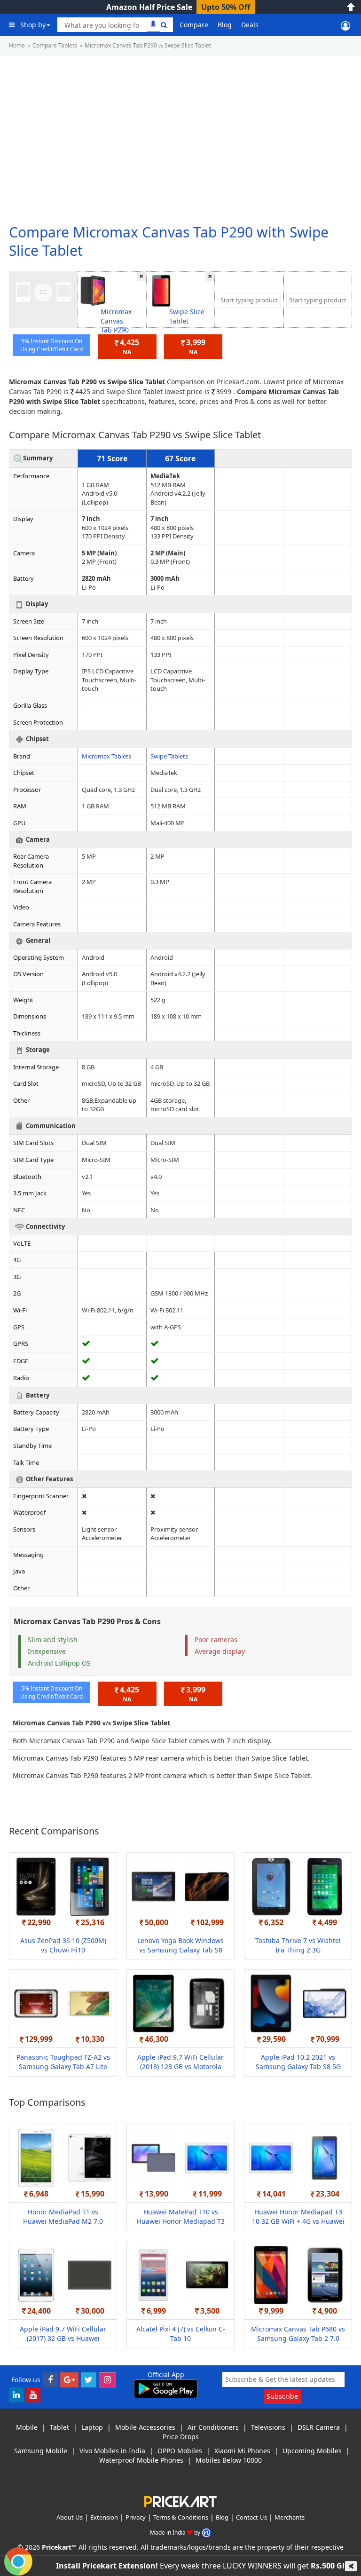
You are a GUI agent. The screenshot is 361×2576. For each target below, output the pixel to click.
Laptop (92, 2427)
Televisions (268, 2427)
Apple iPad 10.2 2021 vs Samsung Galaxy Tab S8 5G (298, 2062)
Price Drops (181, 2437)
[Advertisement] (180, 136)
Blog (225, 25)
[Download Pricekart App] (166, 2388)
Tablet (59, 2427)
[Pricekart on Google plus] (69, 2379)
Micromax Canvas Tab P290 (116, 321)
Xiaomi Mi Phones (242, 2451)
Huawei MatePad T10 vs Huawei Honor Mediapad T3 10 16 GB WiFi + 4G (181, 2221)
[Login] (345, 25)
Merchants (290, 2517)
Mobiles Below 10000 (229, 2460)
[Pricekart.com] (180, 2501)
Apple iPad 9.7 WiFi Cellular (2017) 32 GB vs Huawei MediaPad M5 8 (63, 2338)
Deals (250, 25)
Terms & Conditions (181, 2517)
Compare (194, 25)
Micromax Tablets (106, 756)
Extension (104, 2517)
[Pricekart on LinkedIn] (16, 2394)
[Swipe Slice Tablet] (161, 290)
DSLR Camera (319, 2427)
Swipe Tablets (169, 756)
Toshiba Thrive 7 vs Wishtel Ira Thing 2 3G (298, 1945)
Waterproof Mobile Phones (141, 2460)
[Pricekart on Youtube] (33, 2394)
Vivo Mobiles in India (112, 2451)
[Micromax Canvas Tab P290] (93, 290)
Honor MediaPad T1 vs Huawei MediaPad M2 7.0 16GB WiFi (63, 2221)
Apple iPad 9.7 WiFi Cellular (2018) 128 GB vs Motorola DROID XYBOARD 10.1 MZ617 (180, 2066)
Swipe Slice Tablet (187, 316)
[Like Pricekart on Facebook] (50, 2379)
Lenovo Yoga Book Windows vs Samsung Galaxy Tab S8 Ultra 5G (180, 1950)
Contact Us (251, 2517)
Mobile (27, 2427)
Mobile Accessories (145, 2427)
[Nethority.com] (206, 2532)
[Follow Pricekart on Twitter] (89, 2379)
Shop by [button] (33, 25)
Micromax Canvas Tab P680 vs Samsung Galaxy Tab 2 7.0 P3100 (298, 2338)
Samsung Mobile (41, 2451)
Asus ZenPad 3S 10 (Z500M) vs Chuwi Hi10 (63, 1945)
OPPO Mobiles (180, 2451)
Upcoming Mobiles (312, 2451)
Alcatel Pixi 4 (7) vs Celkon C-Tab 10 (181, 2334)
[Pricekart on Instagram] (107, 2379)
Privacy (136, 2517)
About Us (70, 2517)
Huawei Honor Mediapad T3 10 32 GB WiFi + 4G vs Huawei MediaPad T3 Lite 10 (298, 2221)
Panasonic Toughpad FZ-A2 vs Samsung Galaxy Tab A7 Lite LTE (63, 2066)
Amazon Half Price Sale (149, 7)
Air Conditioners (213, 2427)
